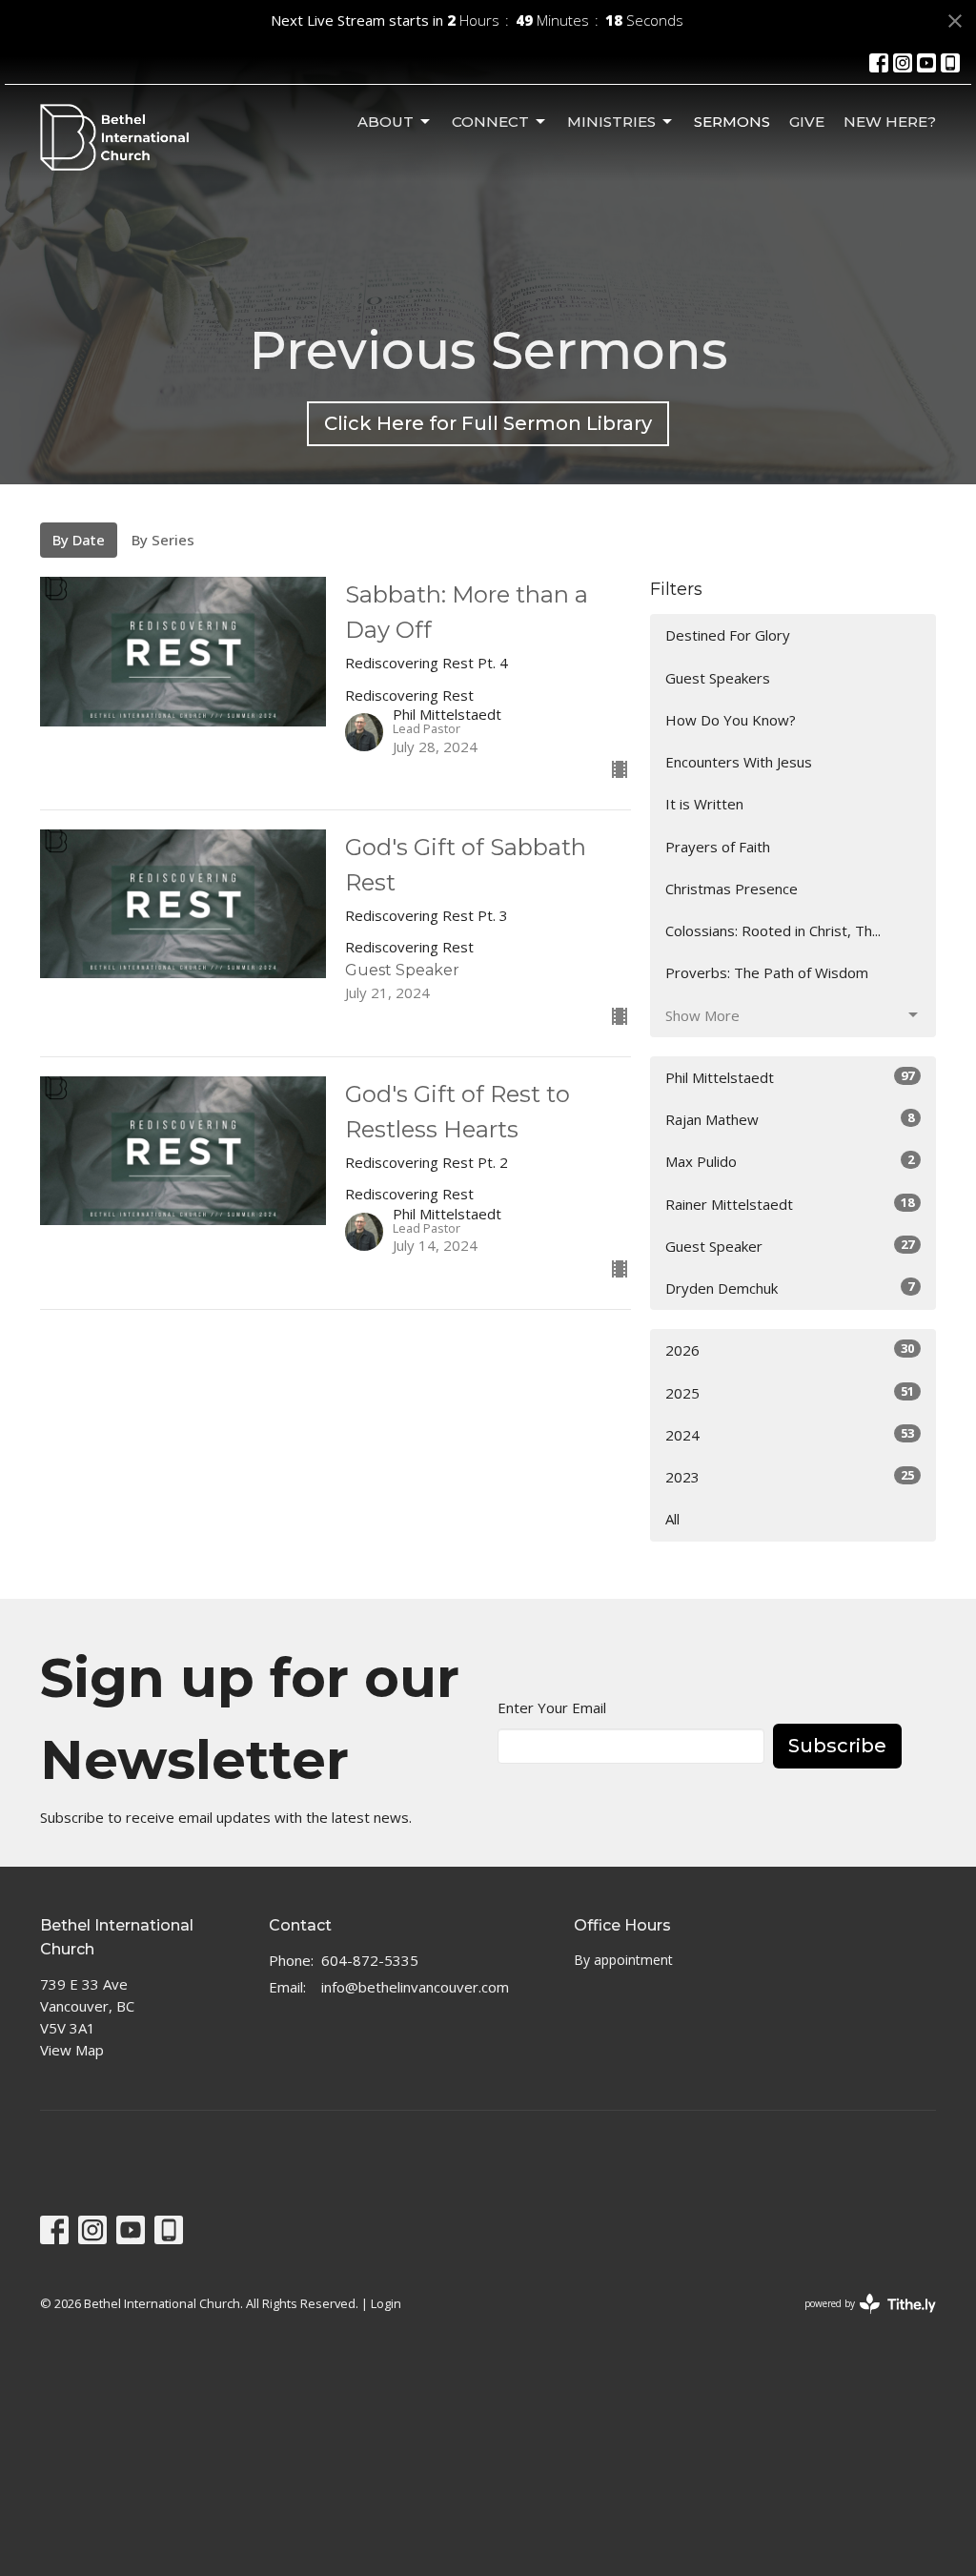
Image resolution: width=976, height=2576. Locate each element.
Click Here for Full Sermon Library (488, 423)
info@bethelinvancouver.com (415, 1987)
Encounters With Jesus (739, 762)
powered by (860, 2320)
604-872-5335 (370, 1960)
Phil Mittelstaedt (790, 1077)
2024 (790, 1434)
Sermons (732, 122)
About (386, 122)
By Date (79, 540)
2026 (790, 1349)
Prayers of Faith (718, 847)
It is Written (704, 804)
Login (386, 2303)
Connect (490, 122)
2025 (790, 1392)
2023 (790, 1476)
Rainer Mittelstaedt (790, 1204)
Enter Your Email (552, 1707)
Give (807, 122)
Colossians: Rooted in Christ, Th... (773, 930)
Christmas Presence (732, 889)
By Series (163, 540)
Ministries (611, 122)
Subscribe (837, 1746)
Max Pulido (790, 1161)
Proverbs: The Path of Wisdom (767, 972)
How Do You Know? (731, 720)
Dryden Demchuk (790, 1288)
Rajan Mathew (790, 1119)
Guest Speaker (790, 1246)
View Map (72, 2050)
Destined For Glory (728, 635)
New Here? (890, 122)
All (672, 1519)
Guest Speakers (718, 678)
